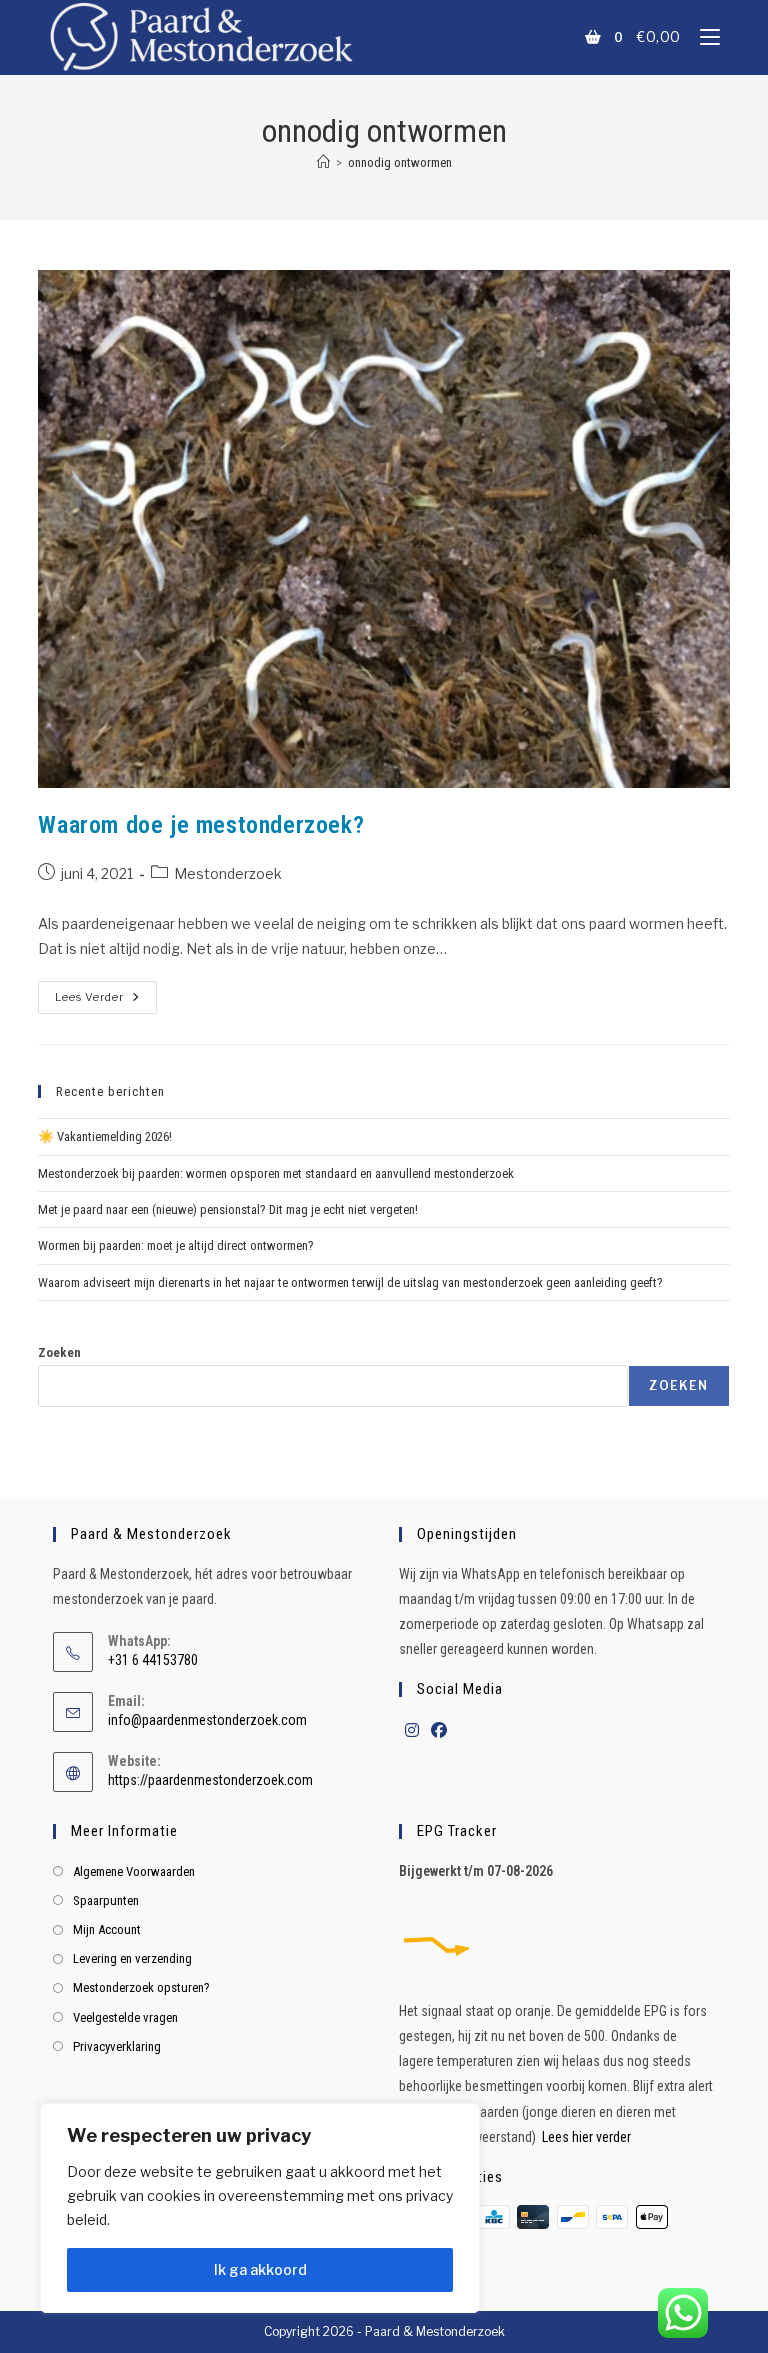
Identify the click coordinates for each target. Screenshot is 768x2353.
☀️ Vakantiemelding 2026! (105, 1136)
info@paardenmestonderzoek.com (207, 1720)
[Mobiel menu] (702, 36)
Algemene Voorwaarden (134, 1871)
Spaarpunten (106, 1900)
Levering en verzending (132, 1958)
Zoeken (59, 1352)
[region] (260, 2208)
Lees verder (106, 992)
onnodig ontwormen (400, 162)
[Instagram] (412, 1731)
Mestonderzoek (228, 873)
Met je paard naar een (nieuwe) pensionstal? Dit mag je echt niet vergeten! (228, 1209)
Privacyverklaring (117, 2046)
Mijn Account (107, 1929)
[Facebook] (439, 1731)
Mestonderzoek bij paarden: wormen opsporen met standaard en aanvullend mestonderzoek (276, 1173)
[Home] (323, 162)
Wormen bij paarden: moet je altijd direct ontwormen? (176, 1245)
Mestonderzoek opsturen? (141, 1987)
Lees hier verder (586, 2137)
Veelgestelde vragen (125, 2017)
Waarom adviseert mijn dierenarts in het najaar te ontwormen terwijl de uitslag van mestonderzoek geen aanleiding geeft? (350, 1282)
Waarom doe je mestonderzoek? (201, 825)
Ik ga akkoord (260, 2269)
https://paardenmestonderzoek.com (210, 1780)
